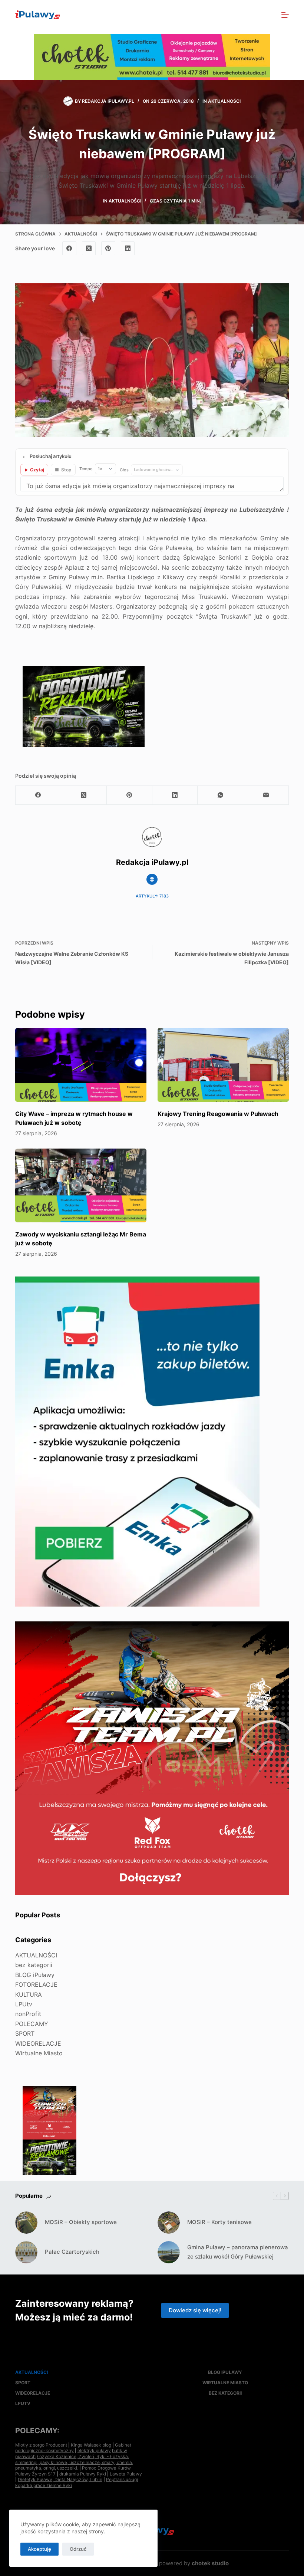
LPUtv (24, 2004)
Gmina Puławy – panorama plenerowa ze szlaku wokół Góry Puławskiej (238, 2252)
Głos (124, 470)
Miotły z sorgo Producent (41, 2445)
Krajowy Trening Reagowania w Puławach (218, 1114)
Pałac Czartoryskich (72, 2252)
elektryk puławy (94, 2450)
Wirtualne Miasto (39, 2053)
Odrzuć (78, 2549)
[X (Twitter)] (89, 248)
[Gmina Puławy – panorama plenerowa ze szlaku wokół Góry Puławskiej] (169, 2252)
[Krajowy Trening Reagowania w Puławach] (223, 1065)
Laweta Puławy (126, 2474)
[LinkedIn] (128, 248)
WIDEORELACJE (38, 2043)
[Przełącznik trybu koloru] (253, 15)
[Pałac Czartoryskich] (26, 2252)
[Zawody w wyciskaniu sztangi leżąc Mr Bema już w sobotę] (81, 1185)
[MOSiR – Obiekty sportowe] (26, 2223)
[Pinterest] (108, 248)
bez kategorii (34, 1965)
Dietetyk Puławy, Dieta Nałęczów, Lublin (60, 2479)
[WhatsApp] (220, 795)
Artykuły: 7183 (152, 896)
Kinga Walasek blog (91, 2445)
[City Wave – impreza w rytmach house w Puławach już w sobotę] (81, 1065)
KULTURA (29, 1994)
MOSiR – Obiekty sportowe (81, 2222)
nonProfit (28, 2014)
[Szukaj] (269, 15)
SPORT (25, 2033)
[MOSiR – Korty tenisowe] (169, 2223)
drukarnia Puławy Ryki (83, 2474)
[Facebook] (69, 248)
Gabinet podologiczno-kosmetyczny (73, 2448)
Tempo (86, 469)
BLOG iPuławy (35, 1975)
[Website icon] (152, 879)
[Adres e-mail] (266, 795)
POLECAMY (32, 2024)
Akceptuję (39, 2549)
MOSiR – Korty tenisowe (219, 2222)
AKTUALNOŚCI (224, 101)
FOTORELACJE (36, 1984)
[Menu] (285, 15)
